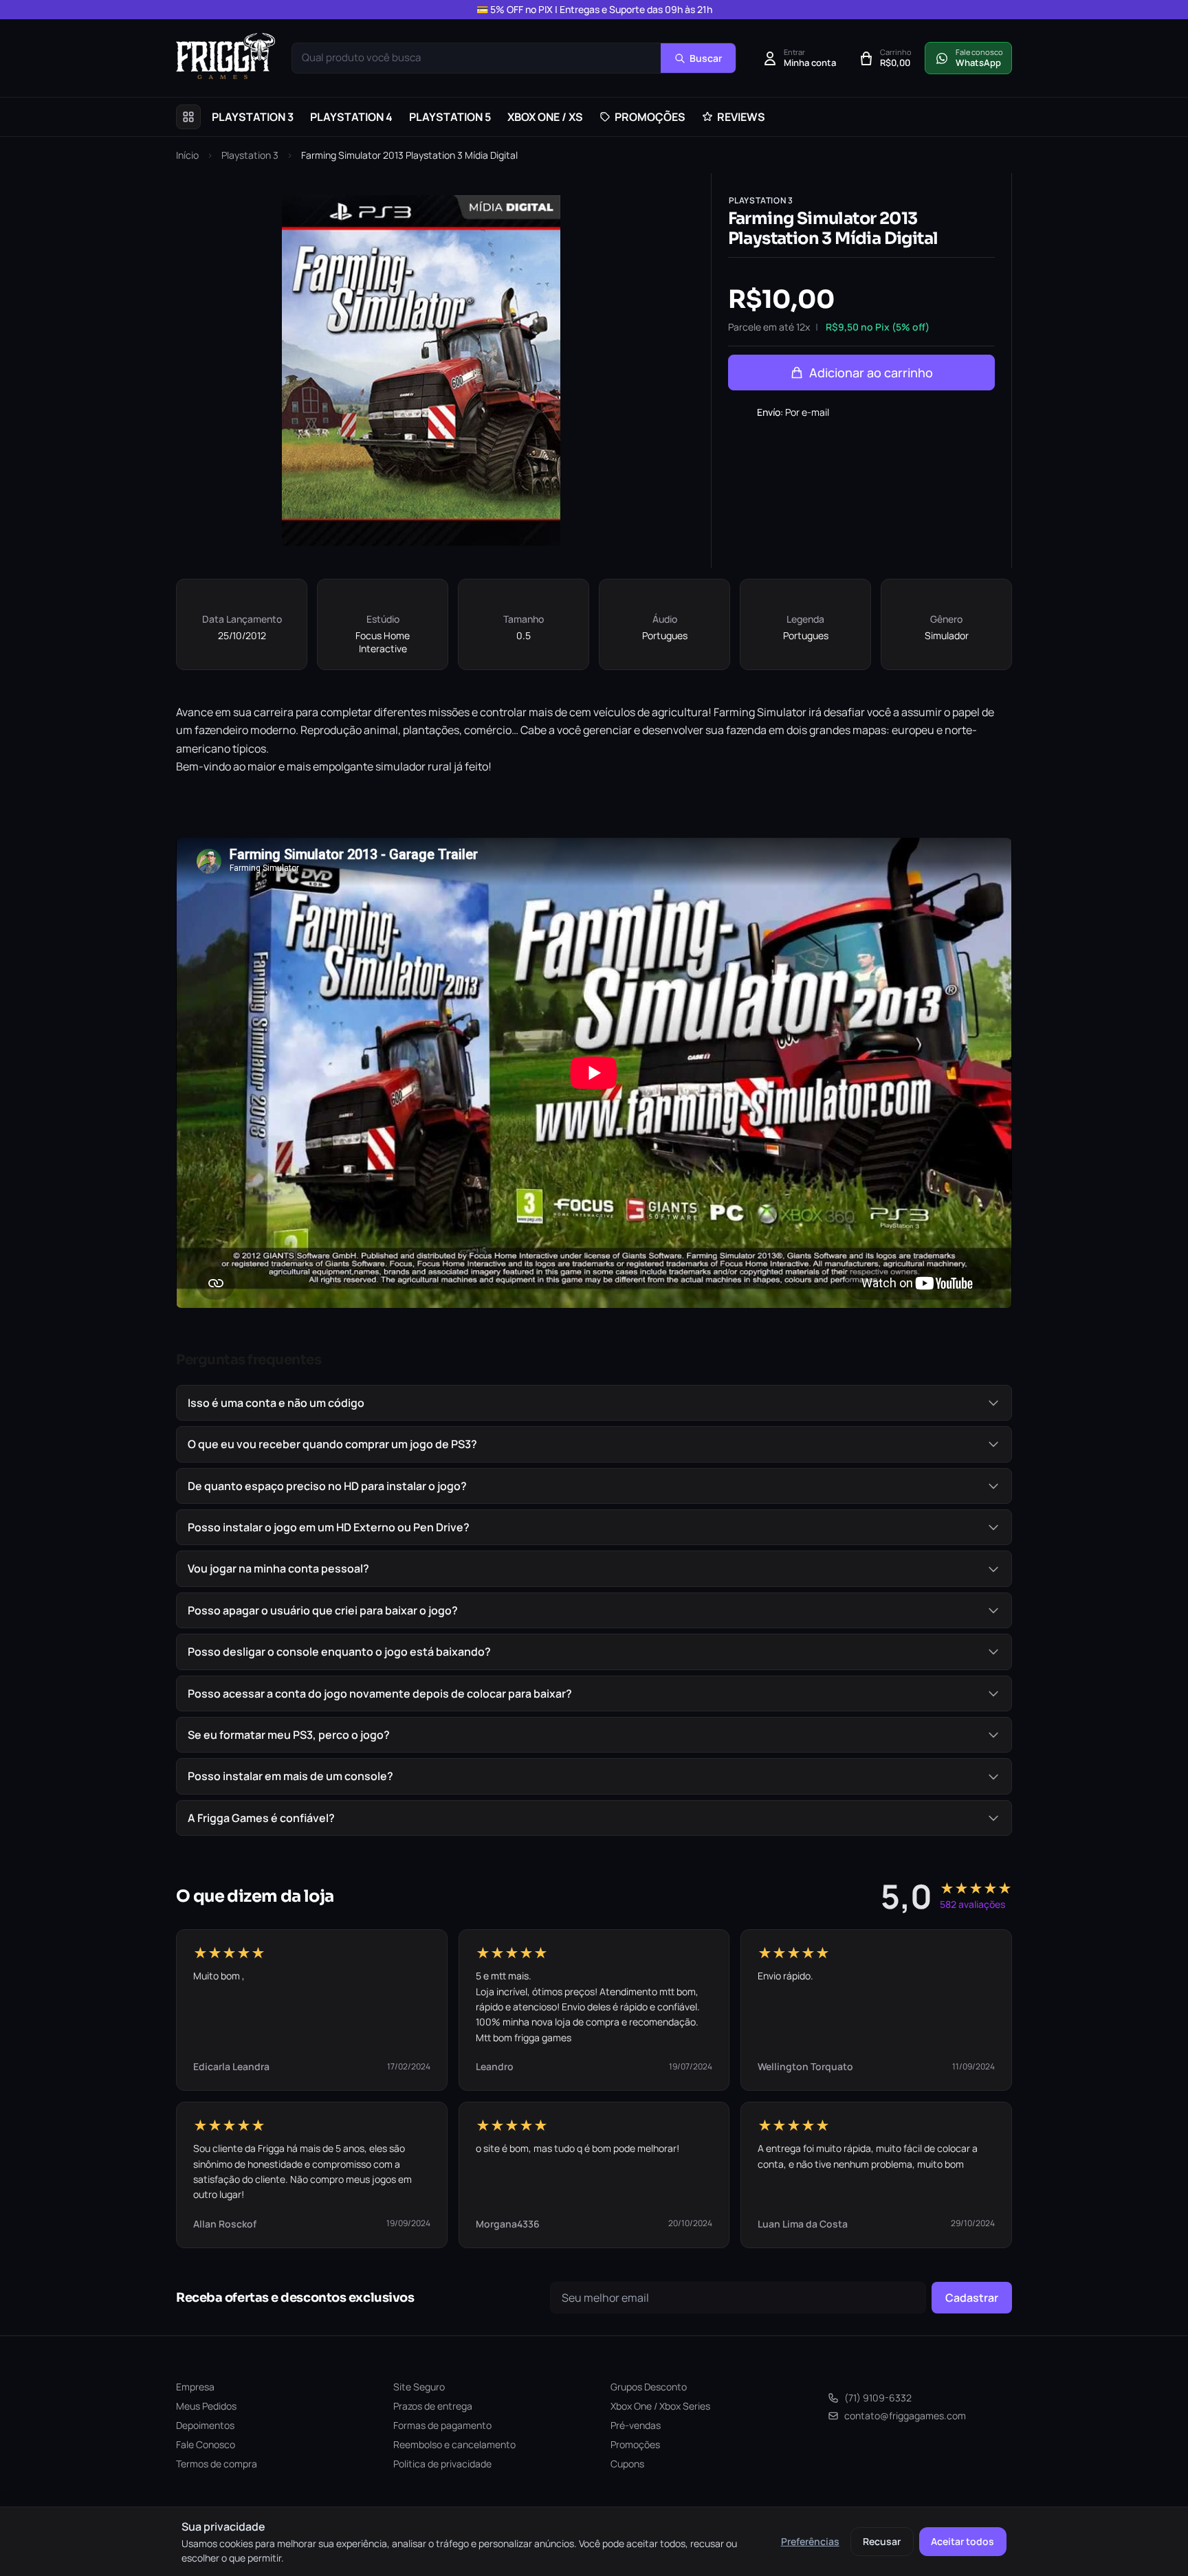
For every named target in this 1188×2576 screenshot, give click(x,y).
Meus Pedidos (206, 2406)
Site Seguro (419, 2387)
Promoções (635, 2444)
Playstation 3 (250, 155)
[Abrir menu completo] (188, 117)
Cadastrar (972, 2298)
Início (187, 155)
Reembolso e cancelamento (454, 2444)
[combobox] (476, 58)
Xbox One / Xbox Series (660, 2406)
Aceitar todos (962, 2541)
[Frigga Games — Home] (225, 56)
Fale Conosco (206, 2444)
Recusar (882, 2541)
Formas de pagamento (442, 2425)
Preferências (810, 2541)
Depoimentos (205, 2425)
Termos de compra (217, 2464)
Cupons (627, 2464)
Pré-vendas (636, 2425)
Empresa (195, 2387)
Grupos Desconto (649, 2387)
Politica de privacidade (442, 2464)
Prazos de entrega (433, 2406)
